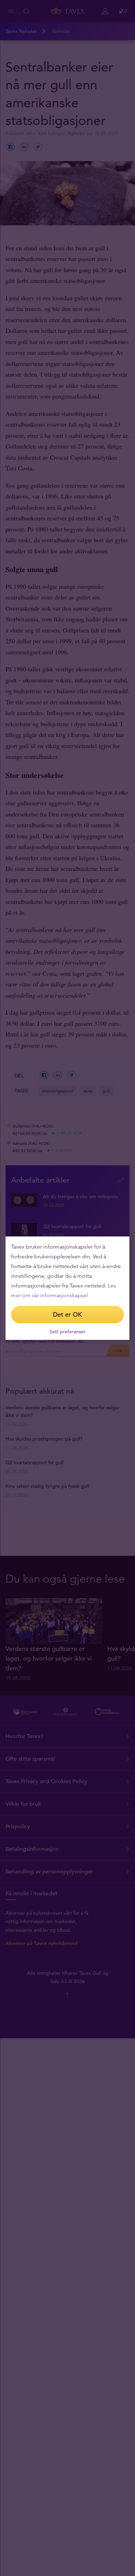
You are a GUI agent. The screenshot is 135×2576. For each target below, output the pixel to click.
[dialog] (67, 1288)
